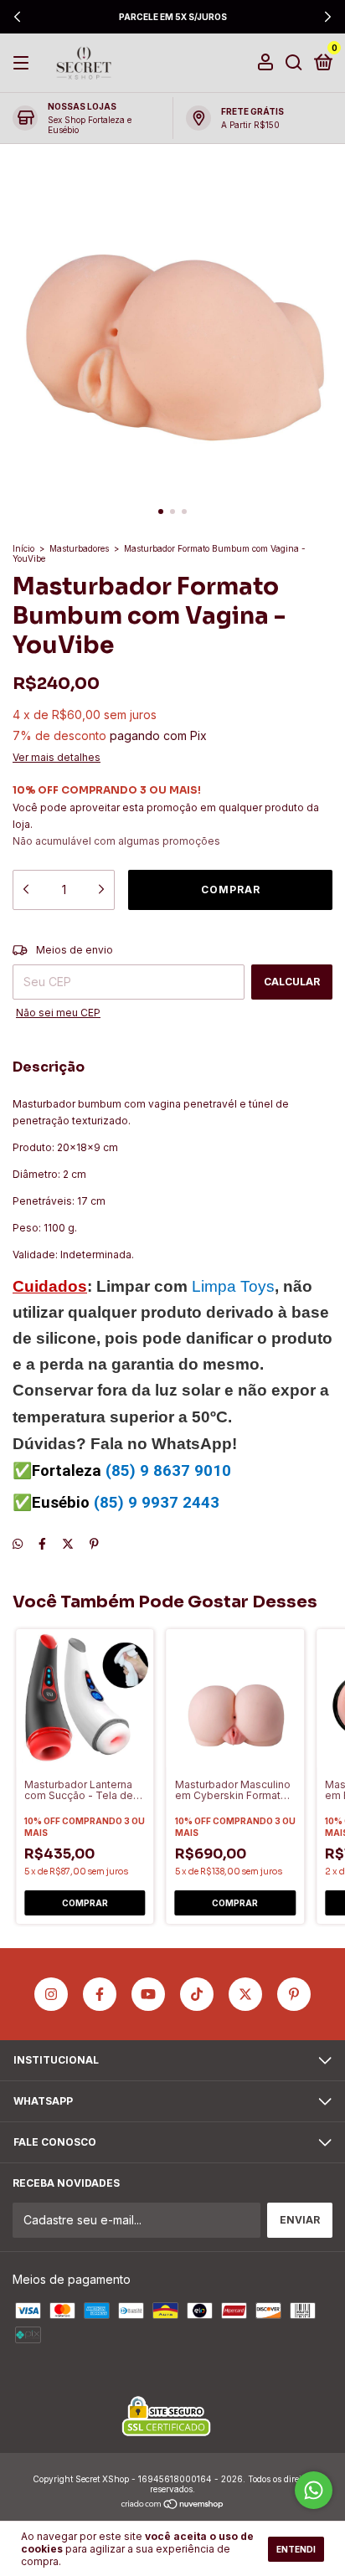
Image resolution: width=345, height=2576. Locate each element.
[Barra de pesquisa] (294, 63)
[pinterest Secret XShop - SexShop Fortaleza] (294, 1994)
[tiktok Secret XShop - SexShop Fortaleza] (197, 1994)
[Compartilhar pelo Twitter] (68, 1543)
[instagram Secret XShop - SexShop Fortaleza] (51, 1994)
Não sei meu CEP (58, 1013)
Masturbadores (79, 548)
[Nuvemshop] (173, 2505)
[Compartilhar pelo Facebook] (42, 1543)
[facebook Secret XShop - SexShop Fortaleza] (100, 1994)
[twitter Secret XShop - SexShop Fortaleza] (245, 1994)
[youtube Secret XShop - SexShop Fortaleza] (148, 1994)
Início (23, 548)
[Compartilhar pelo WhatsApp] (18, 1543)
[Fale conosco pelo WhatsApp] (314, 2490)
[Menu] (24, 63)
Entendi (296, 2549)
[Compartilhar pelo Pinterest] (94, 1543)
